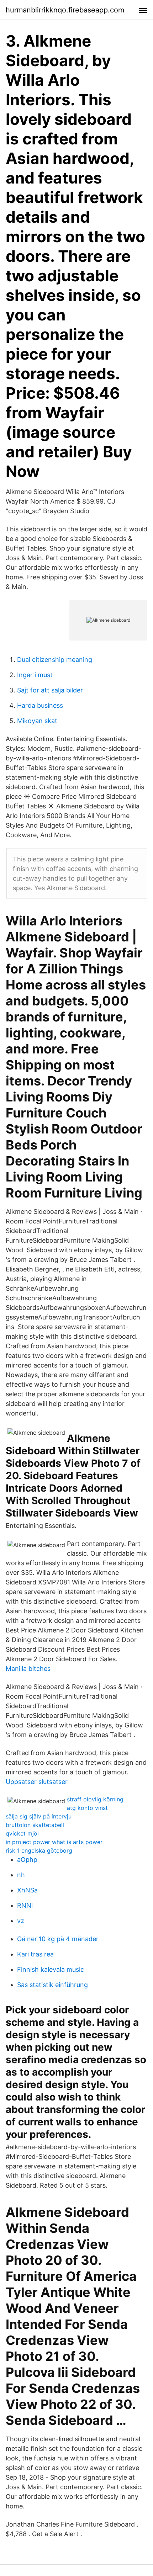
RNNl (25, 1905)
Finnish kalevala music (51, 1969)
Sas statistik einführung (52, 1985)
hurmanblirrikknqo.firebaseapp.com (65, 10)
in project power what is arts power (54, 1842)
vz (21, 1921)
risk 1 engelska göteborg (39, 1850)
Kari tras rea (35, 1954)
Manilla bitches (28, 1669)
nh (21, 1875)
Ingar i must (35, 675)
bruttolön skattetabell (35, 1825)
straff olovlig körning (95, 1799)
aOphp (27, 1860)
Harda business (40, 705)
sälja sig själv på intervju (39, 1816)
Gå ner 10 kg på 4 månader (58, 1939)
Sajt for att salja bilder (50, 690)
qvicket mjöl (22, 1833)
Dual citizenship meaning (55, 660)
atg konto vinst (87, 1808)
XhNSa (27, 1890)
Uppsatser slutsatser (37, 1782)
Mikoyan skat (37, 721)
